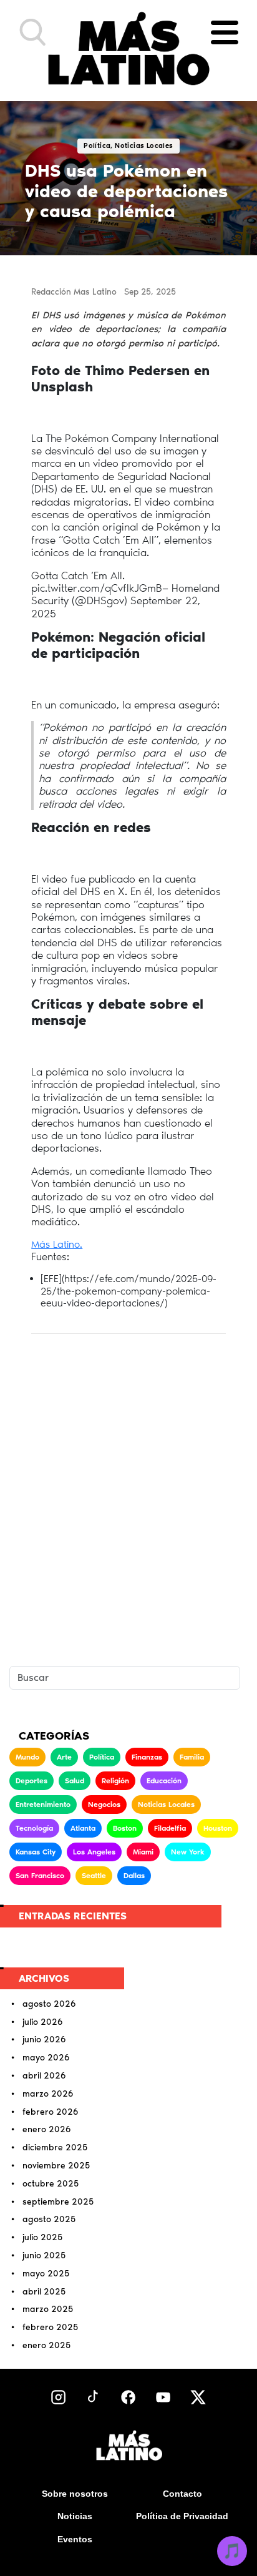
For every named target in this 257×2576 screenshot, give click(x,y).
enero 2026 (47, 2130)
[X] (198, 2397)
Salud (75, 1781)
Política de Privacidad (182, 2516)
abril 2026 (44, 2076)
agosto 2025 (49, 2220)
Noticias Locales (166, 1805)
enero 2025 (46, 2346)
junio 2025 (44, 2256)
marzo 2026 (48, 2094)
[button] (33, 32)
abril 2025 (44, 2292)
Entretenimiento (43, 1805)
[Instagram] (58, 2397)
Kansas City (36, 1852)
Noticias (75, 2516)
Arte (64, 1757)
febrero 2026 (51, 2112)
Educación (164, 1781)
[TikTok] (93, 2397)
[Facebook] (128, 2397)
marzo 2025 (48, 2309)
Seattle (94, 1876)
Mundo (27, 1757)
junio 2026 (44, 2040)
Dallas (134, 1876)
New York (188, 1852)
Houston (218, 1828)
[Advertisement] (128, 1492)
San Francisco (40, 1876)
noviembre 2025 (56, 2166)
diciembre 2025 (55, 2148)
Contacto (182, 2494)
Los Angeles (94, 1852)
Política (102, 1757)
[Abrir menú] (225, 32)
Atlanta (83, 1828)
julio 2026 (43, 2022)
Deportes (32, 1781)
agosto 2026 (49, 2004)
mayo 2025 (46, 2274)
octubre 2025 (51, 2184)
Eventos (75, 2539)
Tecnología (34, 1828)
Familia (192, 1757)
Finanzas (147, 1757)
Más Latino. (57, 1244)
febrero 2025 (50, 2328)
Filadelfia (170, 1828)
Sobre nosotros (75, 2494)
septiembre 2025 (58, 2202)
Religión (115, 1781)
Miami (143, 1852)
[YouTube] (163, 2397)
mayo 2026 (46, 2058)
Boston (125, 1828)
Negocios (104, 1805)
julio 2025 (42, 2238)
